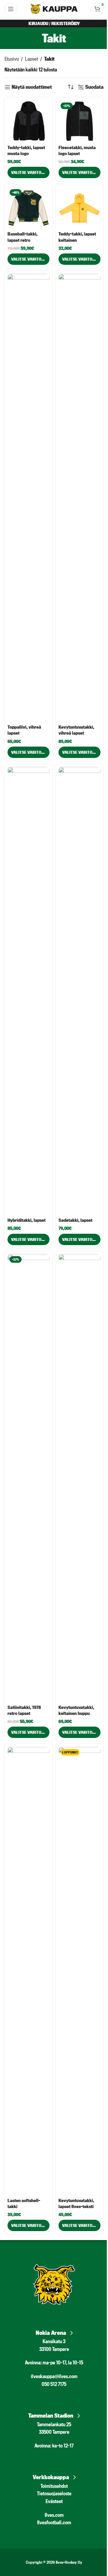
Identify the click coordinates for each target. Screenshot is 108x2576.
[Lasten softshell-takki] (28, 1971)
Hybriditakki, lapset (27, 1220)
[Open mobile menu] (11, 9)
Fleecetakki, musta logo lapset (77, 150)
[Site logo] (54, 8)
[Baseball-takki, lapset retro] (28, 208)
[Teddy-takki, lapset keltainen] (79, 208)
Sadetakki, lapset (75, 1220)
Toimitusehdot (54, 2486)
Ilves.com (54, 2515)
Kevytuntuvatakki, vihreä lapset (76, 730)
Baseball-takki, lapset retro (22, 237)
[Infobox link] (54, 2331)
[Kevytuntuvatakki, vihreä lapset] (79, 498)
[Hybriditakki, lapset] (28, 991)
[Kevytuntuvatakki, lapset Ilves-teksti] (79, 1971)
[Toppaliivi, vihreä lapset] (28, 498)
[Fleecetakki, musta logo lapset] (79, 121)
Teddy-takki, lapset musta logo (26, 150)
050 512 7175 (54, 2384)
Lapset (31, 59)
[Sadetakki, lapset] (79, 991)
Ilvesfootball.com (54, 2522)
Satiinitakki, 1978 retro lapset (24, 1710)
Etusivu (12, 59)
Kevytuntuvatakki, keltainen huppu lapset (76, 1713)
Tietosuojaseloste (54, 2493)
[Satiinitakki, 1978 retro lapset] (28, 1478)
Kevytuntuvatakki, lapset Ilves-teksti (76, 2203)
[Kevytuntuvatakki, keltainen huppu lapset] (79, 1478)
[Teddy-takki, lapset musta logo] (28, 121)
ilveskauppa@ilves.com (54, 2376)
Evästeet (54, 2501)
